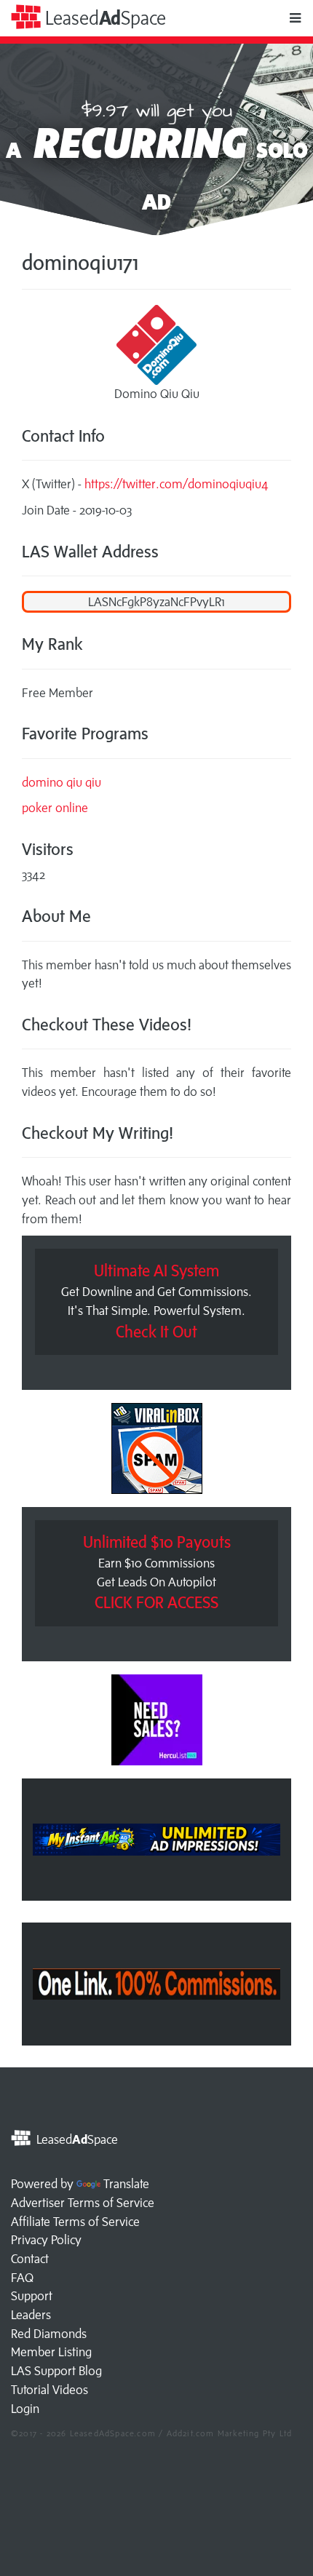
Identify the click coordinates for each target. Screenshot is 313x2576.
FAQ (22, 2278)
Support (32, 2296)
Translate (126, 2184)
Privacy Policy (46, 2240)
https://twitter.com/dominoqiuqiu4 (177, 484)
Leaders (31, 2315)
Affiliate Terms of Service (75, 2222)
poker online (55, 808)
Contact (30, 2259)
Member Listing (51, 2352)
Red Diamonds (49, 2334)
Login (25, 2409)
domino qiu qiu (62, 782)
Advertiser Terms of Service (83, 2203)
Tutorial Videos (49, 2390)
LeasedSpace (103, 18)
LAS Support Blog (56, 2371)
